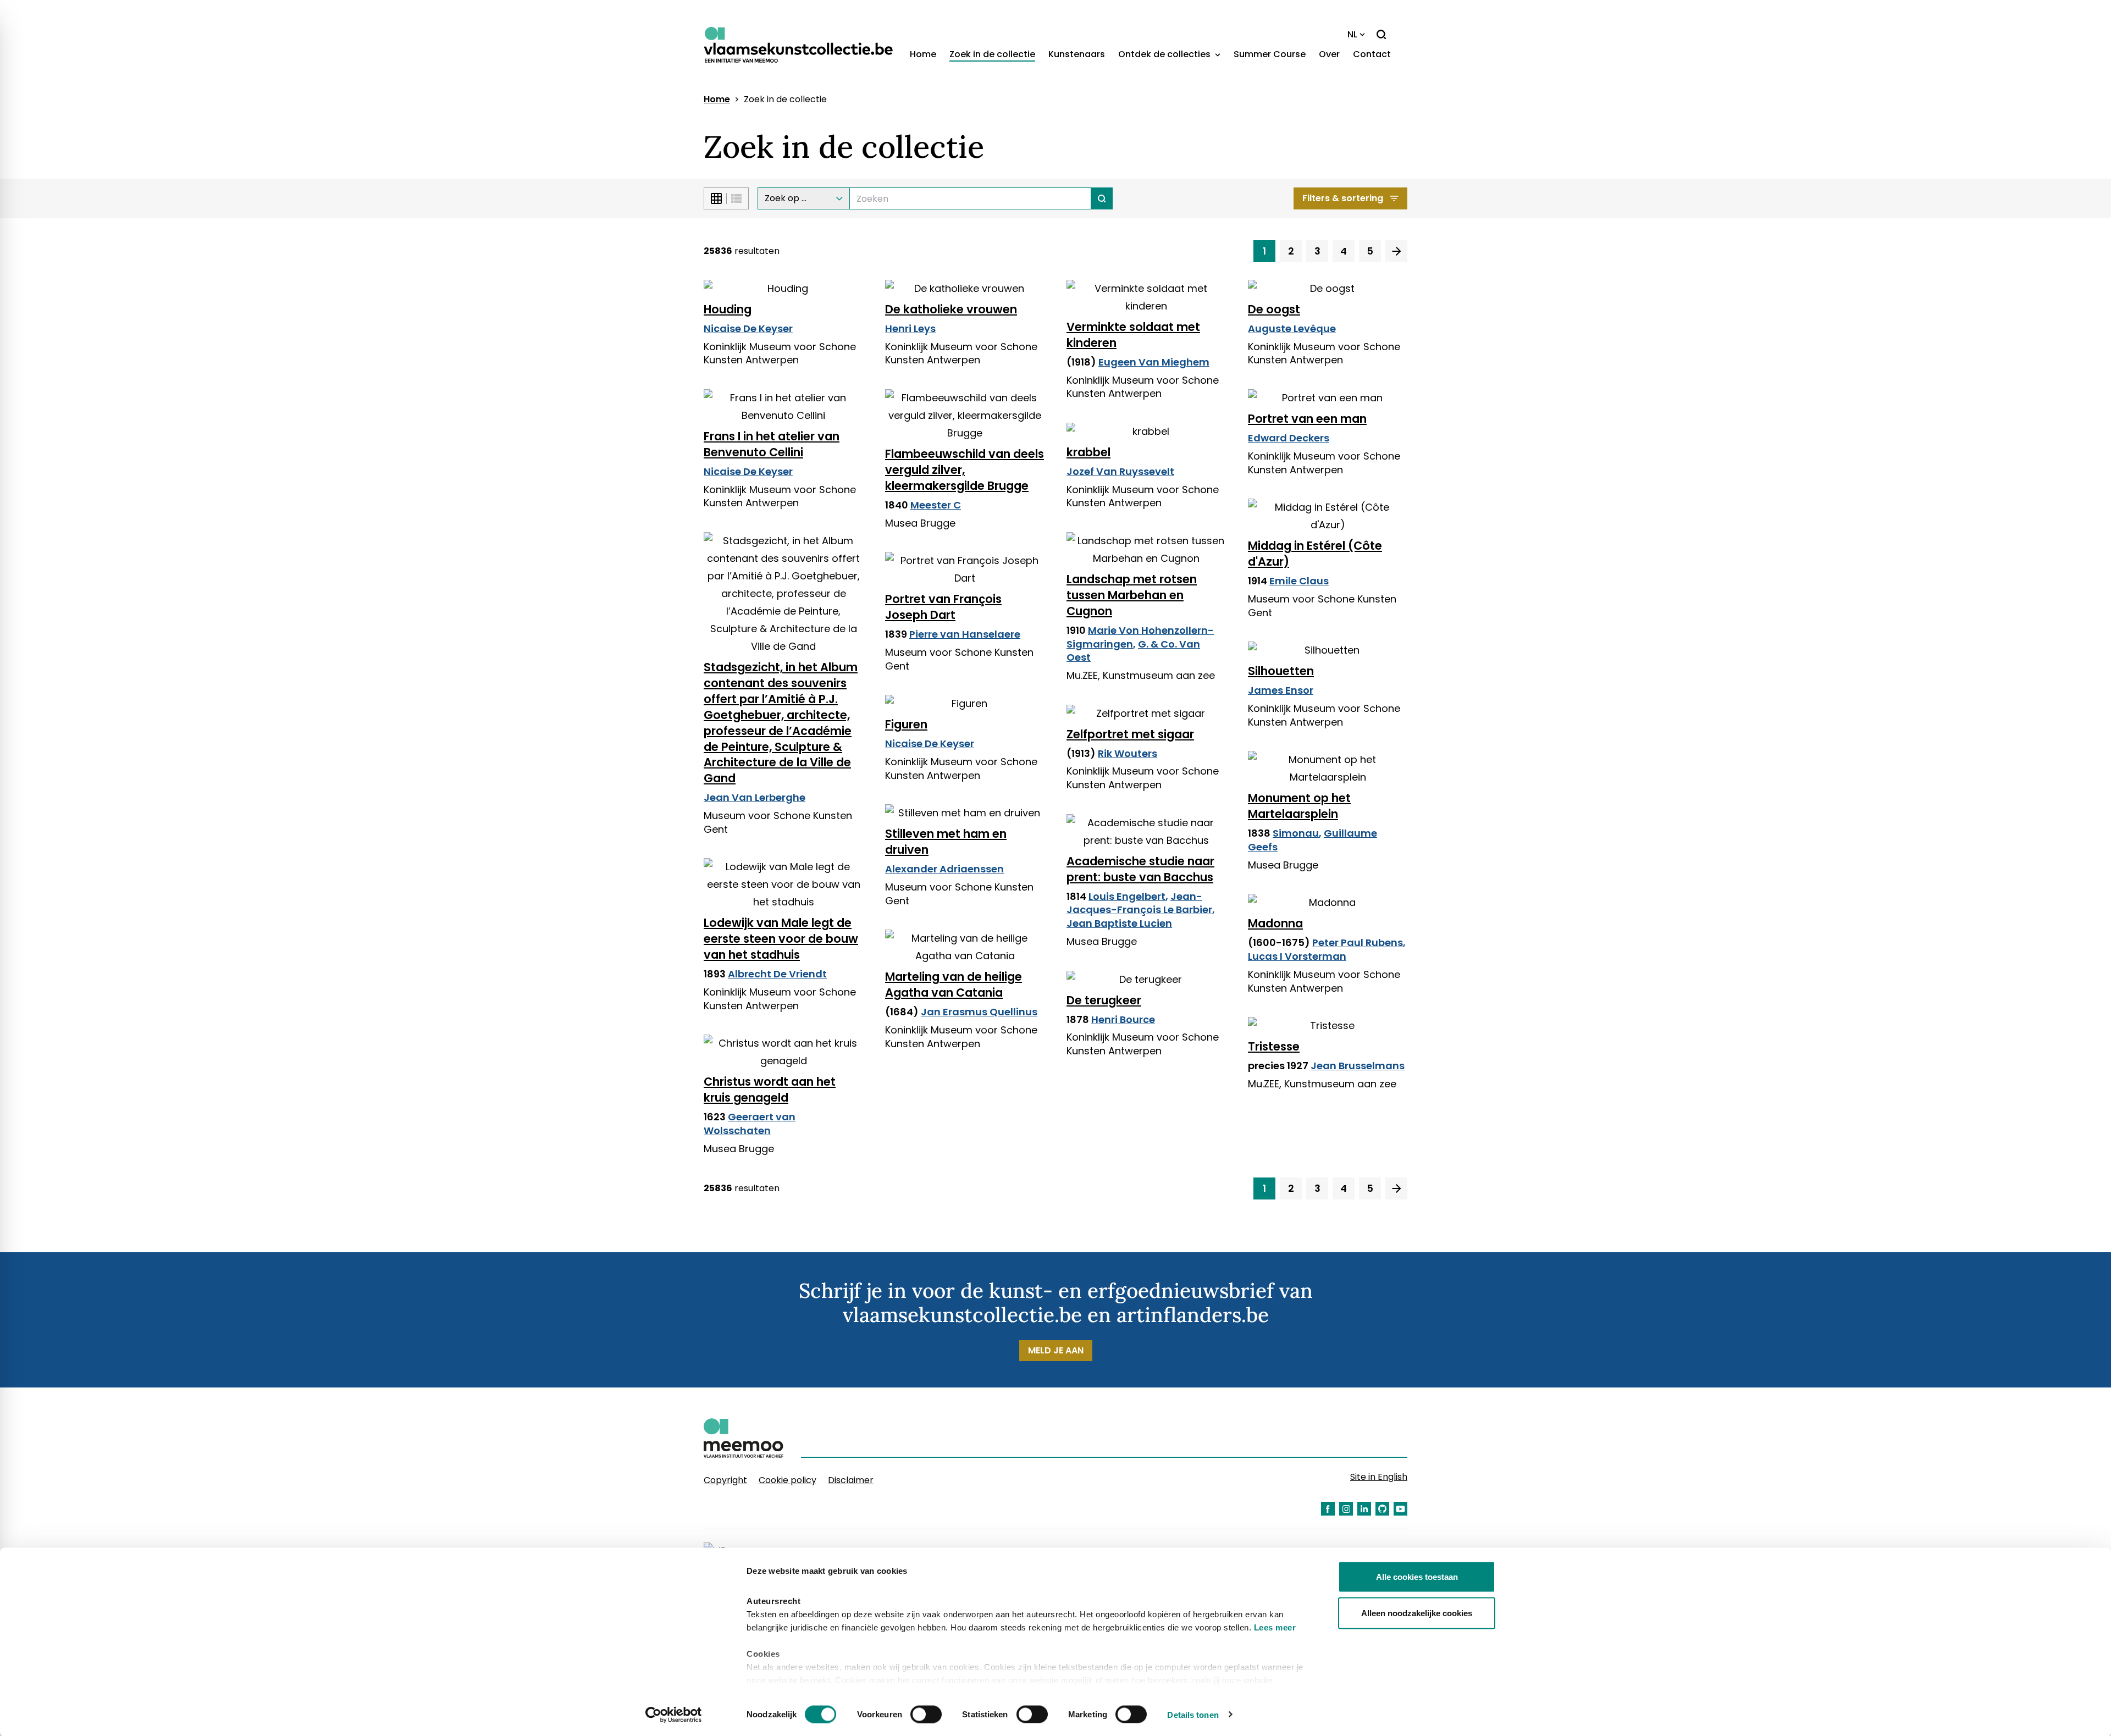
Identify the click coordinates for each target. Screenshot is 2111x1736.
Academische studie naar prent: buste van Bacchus (1140, 869)
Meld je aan (1056, 1350)
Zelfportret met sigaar (1130, 734)
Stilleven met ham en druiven (946, 842)
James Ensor (1281, 690)
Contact (1372, 54)
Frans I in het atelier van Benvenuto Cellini (772, 444)
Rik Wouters (1128, 753)
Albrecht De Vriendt (777, 974)
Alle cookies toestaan (1417, 1577)
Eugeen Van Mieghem (1154, 362)
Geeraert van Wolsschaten (750, 1124)
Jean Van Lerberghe (755, 797)
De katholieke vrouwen (951, 309)
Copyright (725, 1480)
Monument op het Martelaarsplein (1299, 806)
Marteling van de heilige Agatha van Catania (954, 985)
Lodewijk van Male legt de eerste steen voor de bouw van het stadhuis (781, 939)
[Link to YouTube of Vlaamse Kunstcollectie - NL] (1400, 1509)
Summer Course (1270, 54)
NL (1352, 34)
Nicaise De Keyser (748, 328)
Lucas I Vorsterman (1297, 956)
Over (1329, 54)
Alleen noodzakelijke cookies (1417, 1613)
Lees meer (1275, 1627)
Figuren (906, 724)
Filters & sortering (1343, 198)
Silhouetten (1281, 671)
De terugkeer (1104, 1000)
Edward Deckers (1289, 438)
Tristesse (1274, 1046)
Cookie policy (788, 1480)
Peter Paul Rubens (1358, 942)
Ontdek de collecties (1165, 54)
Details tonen (1193, 1714)
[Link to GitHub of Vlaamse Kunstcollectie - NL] (1382, 1509)
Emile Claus (1299, 581)
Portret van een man (1307, 419)
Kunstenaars (1077, 54)
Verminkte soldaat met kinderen (1133, 335)
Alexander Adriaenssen (944, 869)
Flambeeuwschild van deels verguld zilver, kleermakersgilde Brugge (965, 470)
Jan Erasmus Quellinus (979, 1012)
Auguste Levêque (1292, 328)
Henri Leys (910, 328)
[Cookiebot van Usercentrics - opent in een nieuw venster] (674, 1715)
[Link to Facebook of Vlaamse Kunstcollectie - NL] (1328, 1509)
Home (923, 54)
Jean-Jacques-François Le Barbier (1139, 903)
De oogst (1274, 309)
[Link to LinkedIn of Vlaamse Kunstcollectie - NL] (1364, 1509)
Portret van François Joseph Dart (943, 607)
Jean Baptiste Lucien (1119, 923)
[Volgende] (1396, 251)
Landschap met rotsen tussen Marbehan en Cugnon (1132, 595)
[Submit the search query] (1102, 198)
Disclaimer (851, 1480)
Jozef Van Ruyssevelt (1120, 471)
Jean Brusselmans (1358, 1066)
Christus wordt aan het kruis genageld (770, 1090)
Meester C (936, 505)
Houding (728, 309)
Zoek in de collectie (992, 54)
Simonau (1296, 833)
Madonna (1275, 923)
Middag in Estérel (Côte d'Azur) (1315, 554)
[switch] (926, 1714)
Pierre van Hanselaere (965, 634)
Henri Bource (1123, 1019)
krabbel (1088, 452)
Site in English (1379, 1477)
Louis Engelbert (1127, 896)
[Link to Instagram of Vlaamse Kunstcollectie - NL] (1346, 1509)
